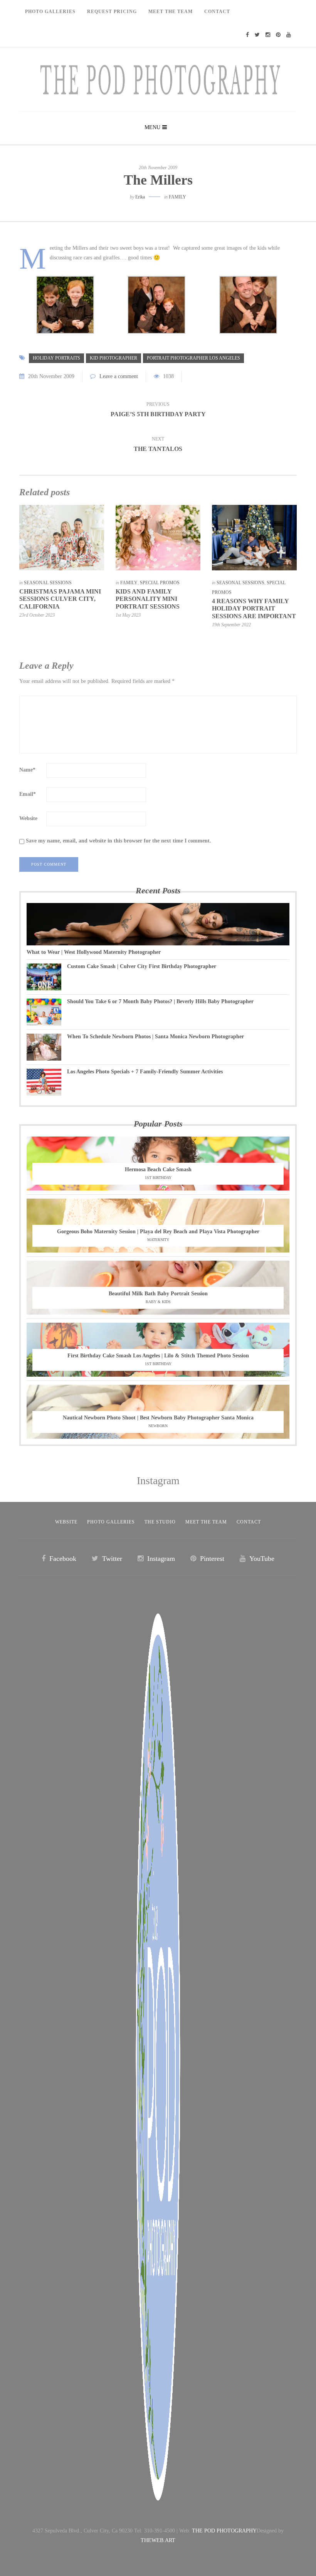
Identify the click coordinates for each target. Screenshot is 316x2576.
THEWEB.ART (158, 2540)
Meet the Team (206, 1522)
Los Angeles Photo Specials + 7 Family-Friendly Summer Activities (145, 1072)
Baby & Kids (158, 1302)
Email (28, 794)
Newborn (158, 1426)
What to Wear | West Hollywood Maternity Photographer (94, 952)
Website (28, 818)
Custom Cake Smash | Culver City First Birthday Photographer (142, 966)
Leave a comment (119, 376)
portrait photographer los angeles (193, 358)
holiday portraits (56, 358)
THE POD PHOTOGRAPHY (224, 2531)
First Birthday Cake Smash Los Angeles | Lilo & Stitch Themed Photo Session (158, 1356)
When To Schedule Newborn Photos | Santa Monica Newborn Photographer (155, 1037)
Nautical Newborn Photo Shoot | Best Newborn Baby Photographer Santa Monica (158, 1418)
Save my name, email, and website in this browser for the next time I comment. (118, 841)
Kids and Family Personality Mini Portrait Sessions (148, 599)
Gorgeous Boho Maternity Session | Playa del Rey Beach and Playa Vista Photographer (158, 1232)
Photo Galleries (50, 12)
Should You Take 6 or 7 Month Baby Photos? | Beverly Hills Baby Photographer (160, 1001)
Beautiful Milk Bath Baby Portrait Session (158, 1294)
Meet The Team (171, 12)
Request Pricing (112, 12)
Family (177, 197)
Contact (217, 12)
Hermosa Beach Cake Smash (158, 1169)
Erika (140, 197)
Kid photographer (113, 358)
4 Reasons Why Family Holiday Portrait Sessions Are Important (254, 608)
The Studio (160, 1522)
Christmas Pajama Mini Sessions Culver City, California (60, 599)
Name (27, 770)
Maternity (158, 1240)
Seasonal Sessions (48, 583)
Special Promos (160, 583)
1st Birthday (158, 1178)
